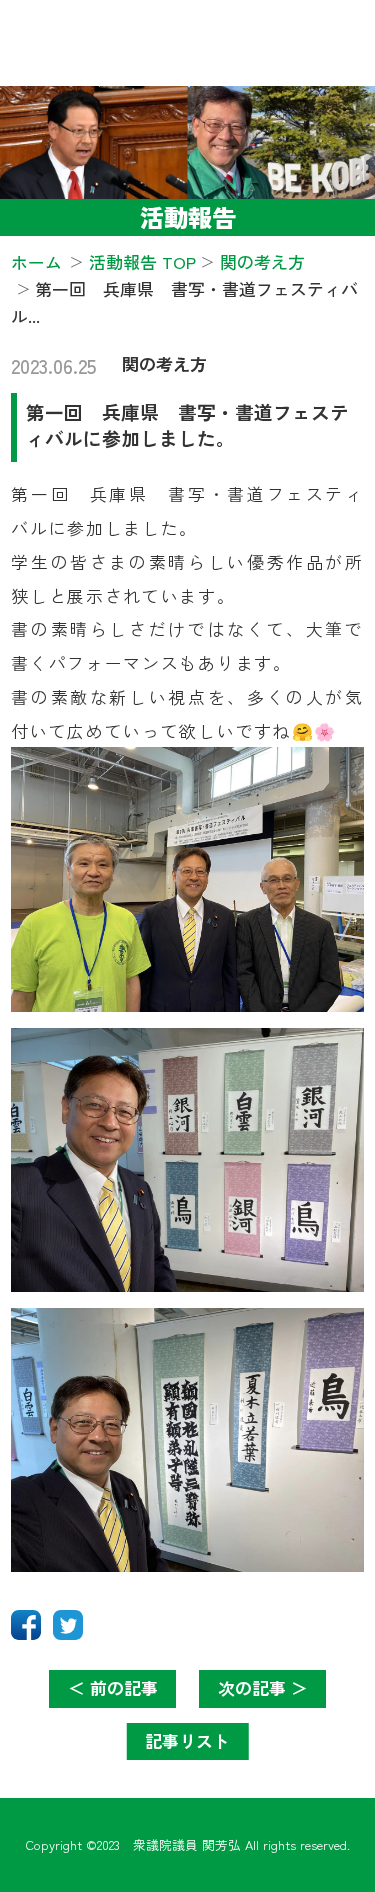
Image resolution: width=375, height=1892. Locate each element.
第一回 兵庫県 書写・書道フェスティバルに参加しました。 (187, 424)
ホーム (36, 261)
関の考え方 (164, 363)
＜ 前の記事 (113, 1687)
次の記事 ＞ (263, 1687)
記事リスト (187, 1740)
